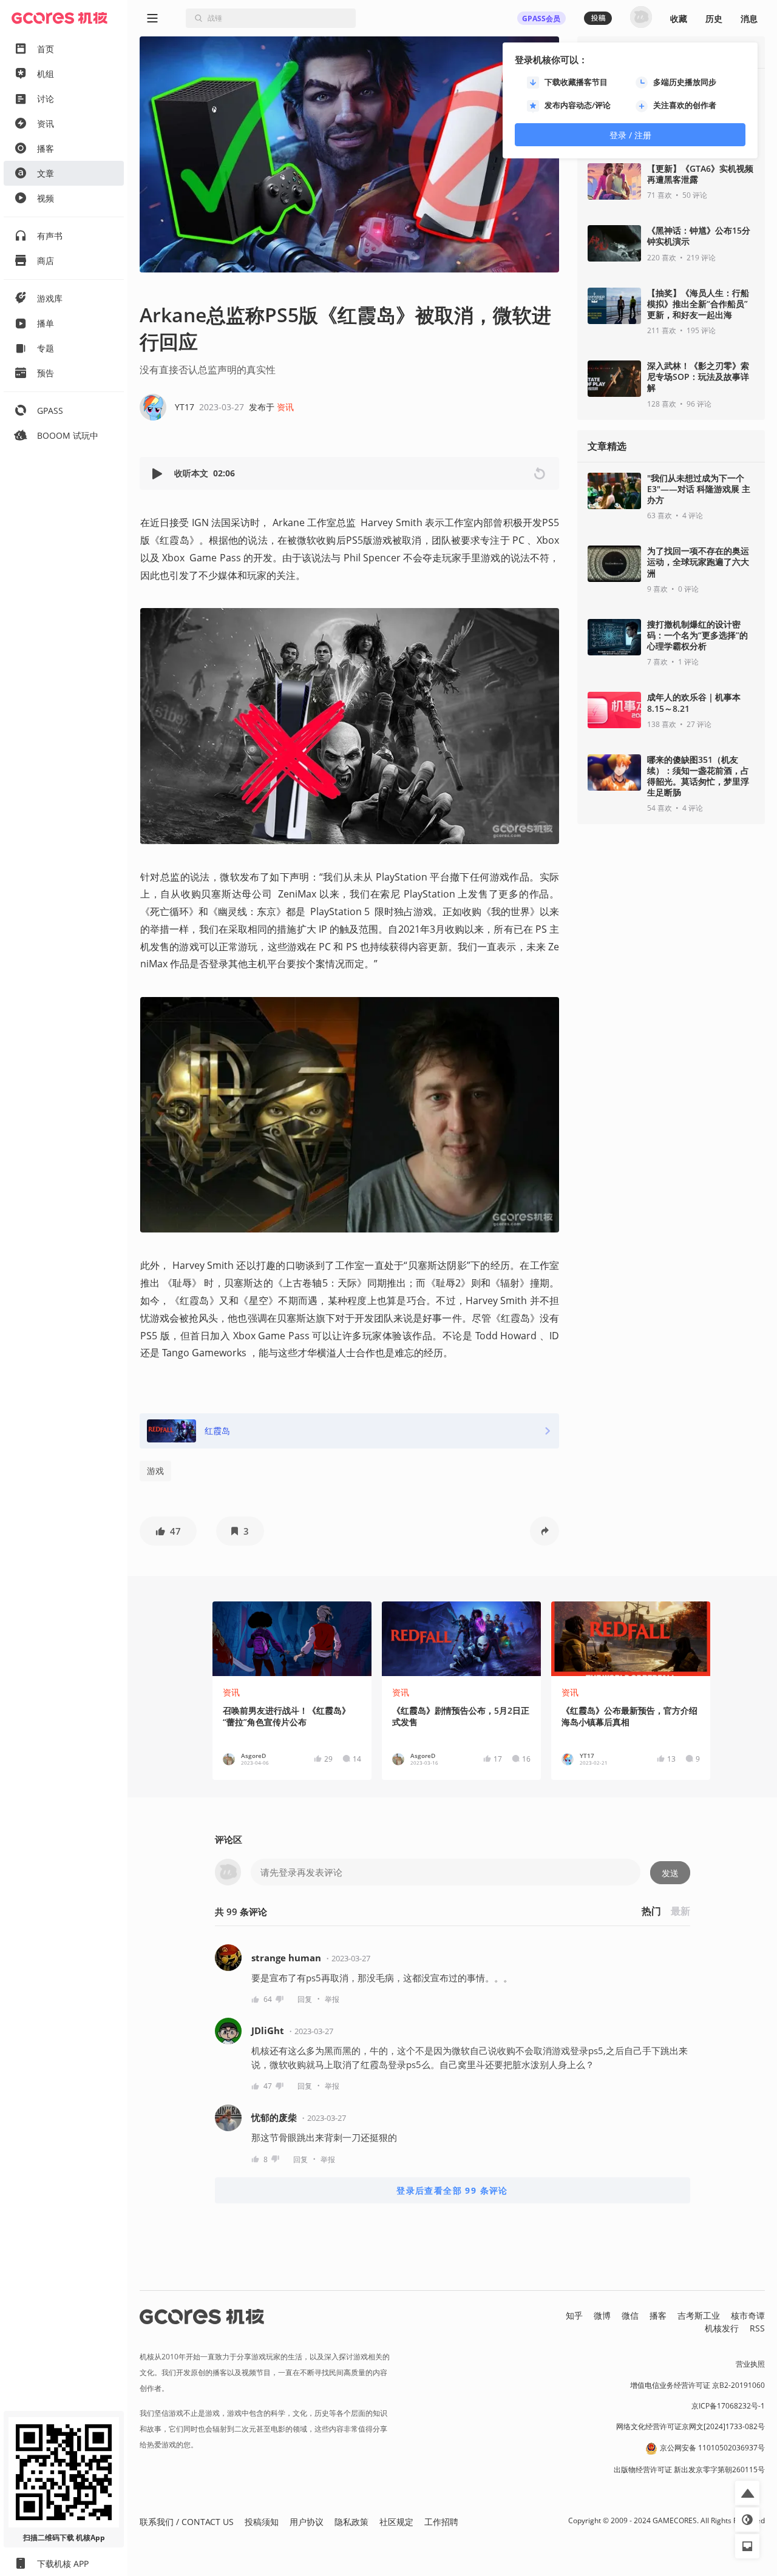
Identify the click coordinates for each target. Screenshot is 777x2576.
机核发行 (722, 2328)
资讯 (285, 407)
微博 (602, 2315)
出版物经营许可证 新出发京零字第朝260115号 (689, 2470)
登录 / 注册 (630, 135)
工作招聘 (441, 2522)
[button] (158, 474)
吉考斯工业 (699, 2315)
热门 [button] (651, 1911)
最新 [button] (680, 1911)
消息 (749, 19)
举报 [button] (332, 1999)
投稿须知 (262, 2522)
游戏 (155, 1471)
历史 (714, 19)
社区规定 (396, 2522)
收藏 (679, 19)
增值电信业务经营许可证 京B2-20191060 (697, 2385)
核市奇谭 (748, 2315)
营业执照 (750, 2364)
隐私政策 (351, 2522)
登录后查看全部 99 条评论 (452, 2190)
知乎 (574, 2315)
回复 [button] (305, 1999)
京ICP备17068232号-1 (728, 2406)
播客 (658, 2315)
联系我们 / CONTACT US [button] (187, 2522)
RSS (757, 2328)
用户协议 (307, 2522)
